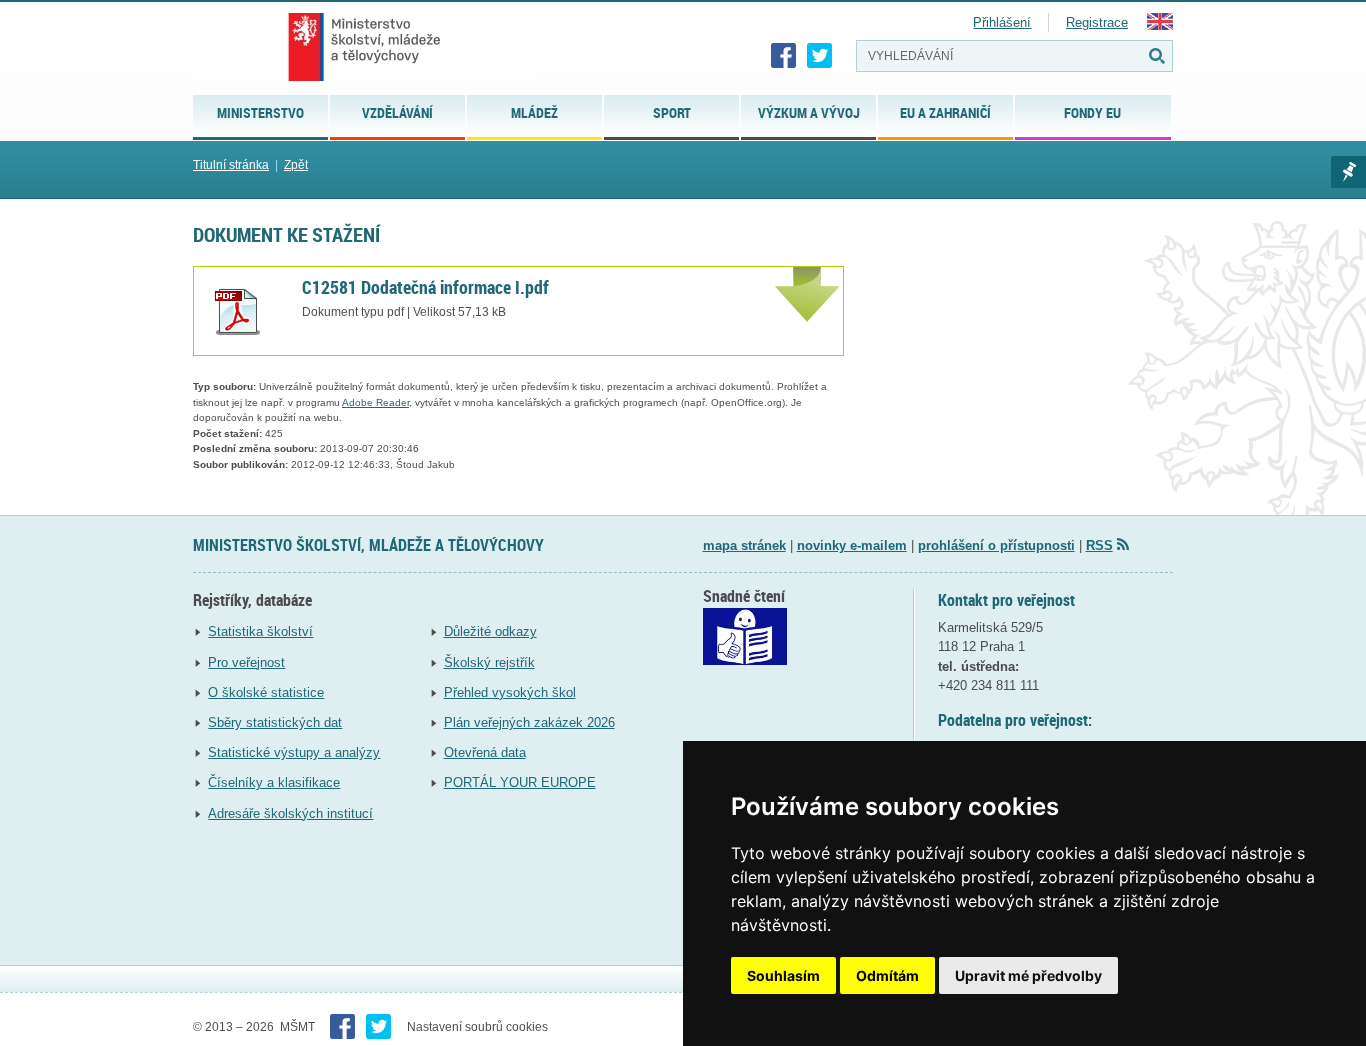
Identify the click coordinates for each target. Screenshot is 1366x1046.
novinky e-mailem (852, 545)
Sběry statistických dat (275, 722)
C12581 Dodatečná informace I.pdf (425, 287)
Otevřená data (485, 752)
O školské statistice (266, 692)
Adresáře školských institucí (290, 813)
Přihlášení (1002, 22)
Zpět (296, 165)
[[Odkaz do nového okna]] (745, 660)
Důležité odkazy (490, 631)
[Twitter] (820, 56)
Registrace (1097, 22)
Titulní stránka (231, 165)
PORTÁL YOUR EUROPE (520, 782)
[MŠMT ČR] (364, 47)
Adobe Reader (375, 402)
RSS (1099, 545)
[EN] (1160, 25)
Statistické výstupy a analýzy (294, 752)
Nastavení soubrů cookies (477, 1027)
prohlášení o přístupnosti (996, 545)
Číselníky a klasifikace (274, 782)
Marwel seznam (1348, 172)
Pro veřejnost (246, 662)
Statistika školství (260, 631)
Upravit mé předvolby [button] (1028, 975)
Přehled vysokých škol (510, 692)
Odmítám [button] (887, 975)
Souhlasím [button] (783, 975)
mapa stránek (744, 545)
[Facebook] (784, 56)
